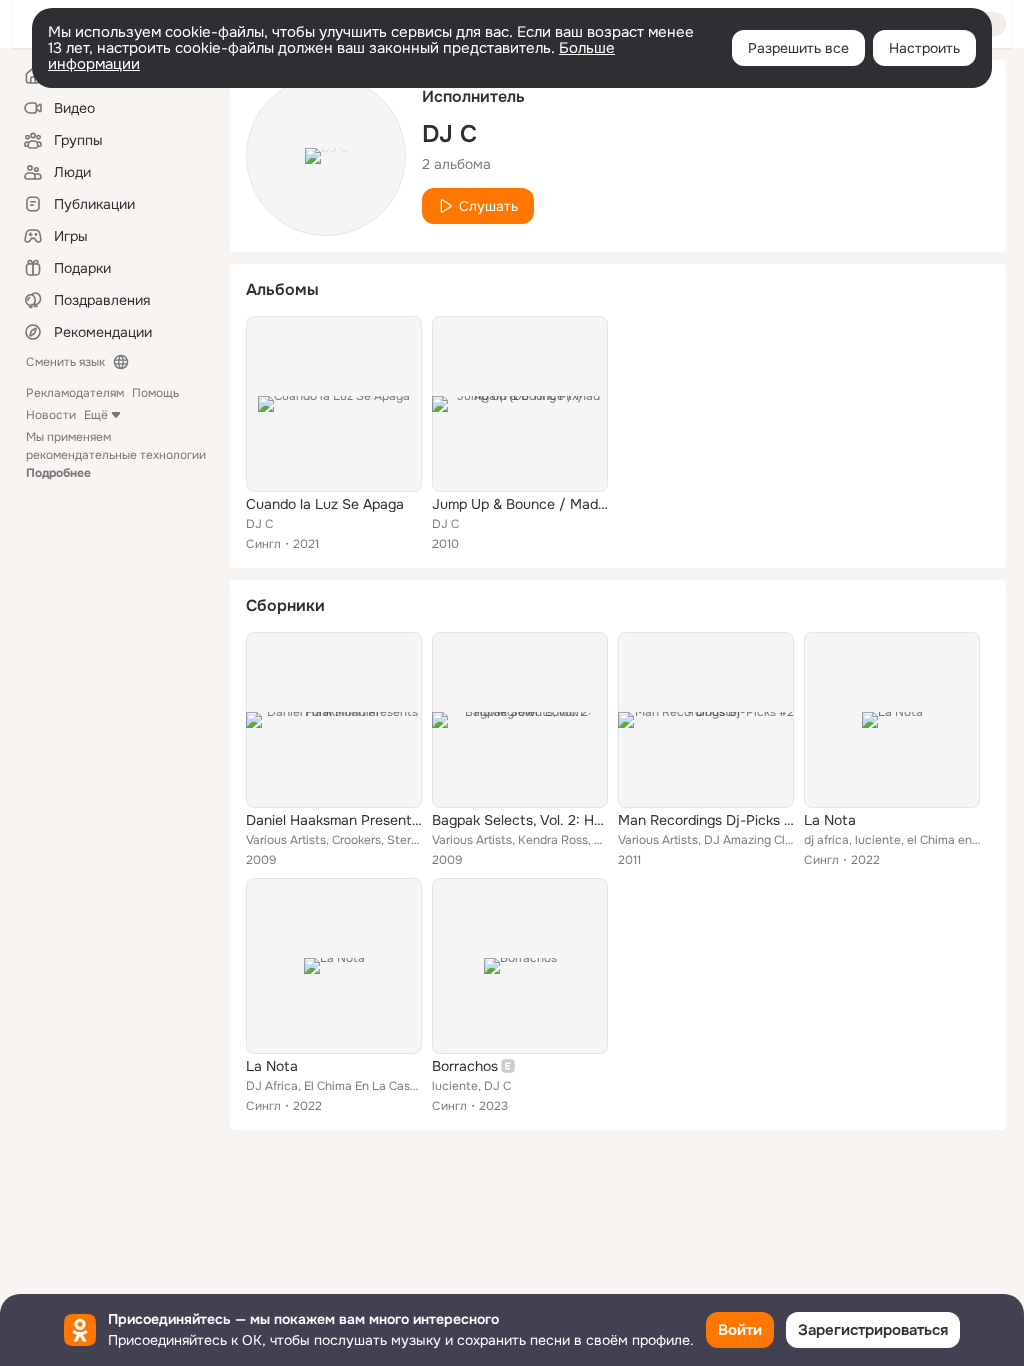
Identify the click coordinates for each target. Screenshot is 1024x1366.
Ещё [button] (96, 415)
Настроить (924, 48)
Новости (51, 415)
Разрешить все (798, 48)
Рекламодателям (75, 393)
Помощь (155, 393)
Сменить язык (65, 362)
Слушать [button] (488, 206)
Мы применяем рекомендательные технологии (116, 455)
